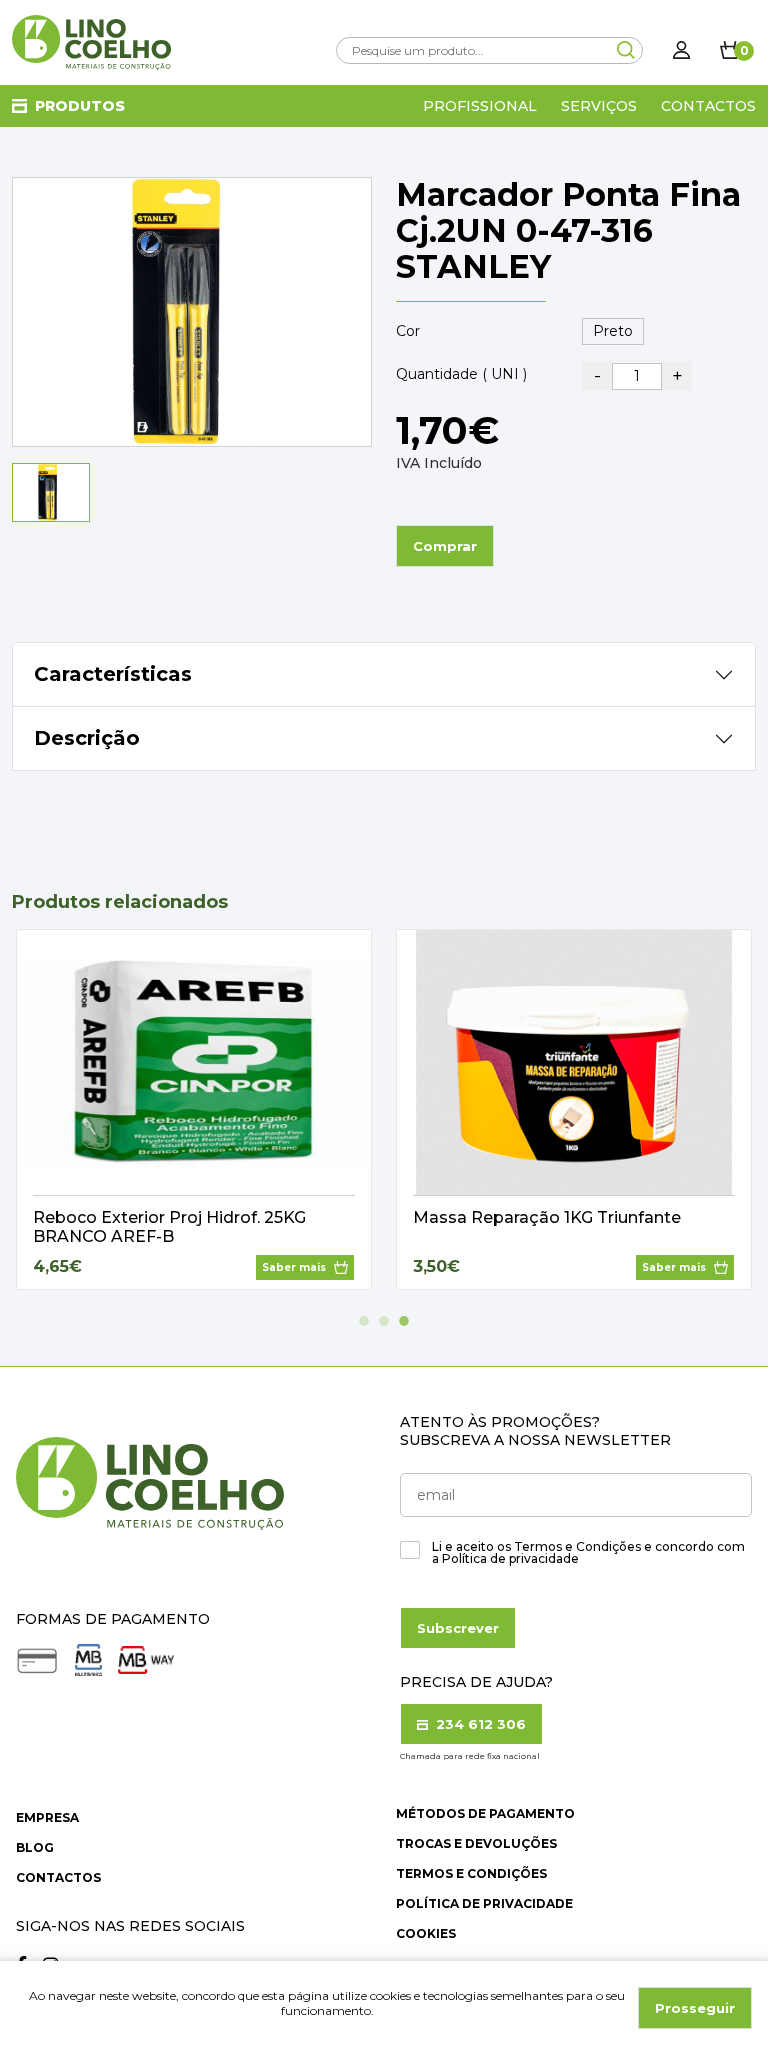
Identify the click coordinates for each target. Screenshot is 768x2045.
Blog (35, 1847)
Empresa (47, 1817)
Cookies (426, 1933)
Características (113, 674)
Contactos (708, 106)
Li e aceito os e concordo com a (588, 1553)
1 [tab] (364, 1321)
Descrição (87, 738)
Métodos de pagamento (485, 1813)
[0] (730, 50)
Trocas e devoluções (476, 1843)
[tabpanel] (194, 1109)
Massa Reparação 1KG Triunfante (547, 1217)
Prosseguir (695, 2008)
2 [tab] (384, 1321)
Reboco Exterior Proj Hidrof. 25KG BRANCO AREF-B (169, 1227)
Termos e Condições (471, 1873)
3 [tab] (404, 1321)
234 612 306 (479, 1724)
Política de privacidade (484, 1903)
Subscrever (458, 1628)
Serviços (599, 106)
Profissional (480, 106)
